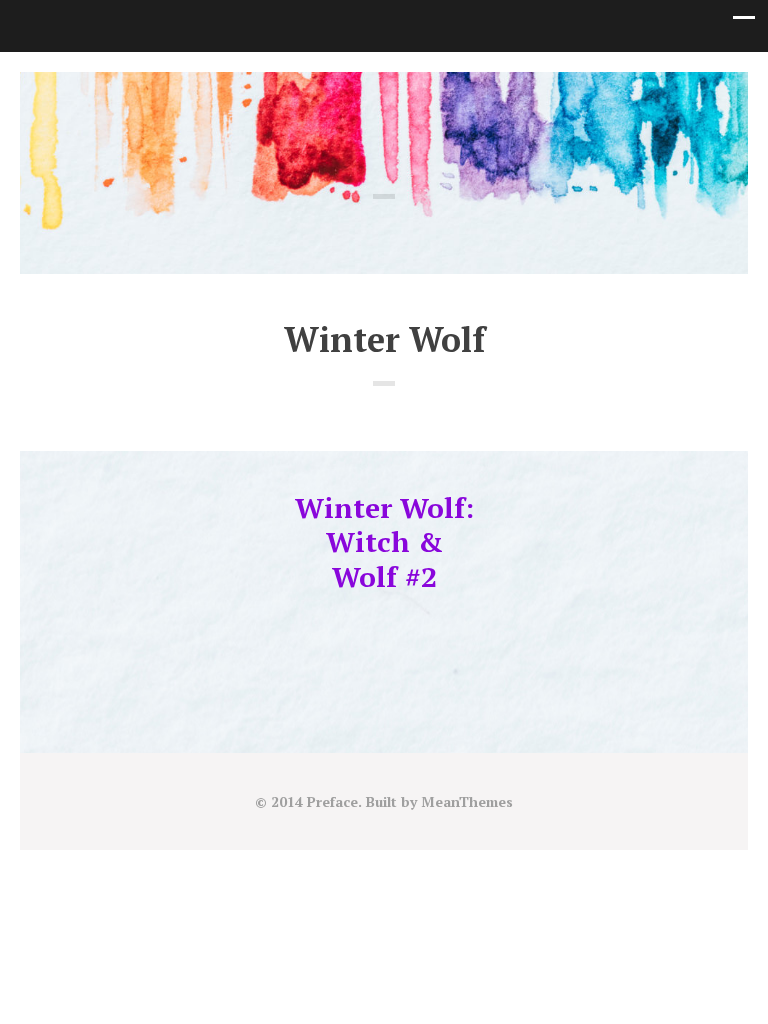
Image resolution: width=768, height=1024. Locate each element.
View (384, 620)
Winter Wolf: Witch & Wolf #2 (384, 542)
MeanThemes (467, 801)
